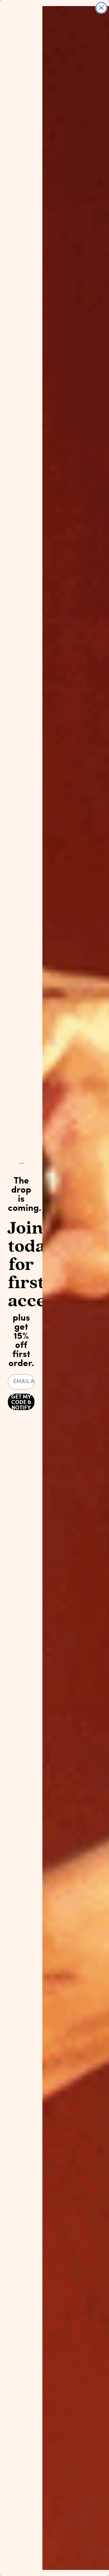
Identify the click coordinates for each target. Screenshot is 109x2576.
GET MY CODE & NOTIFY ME (21, 1402)
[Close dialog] (101, 8)
